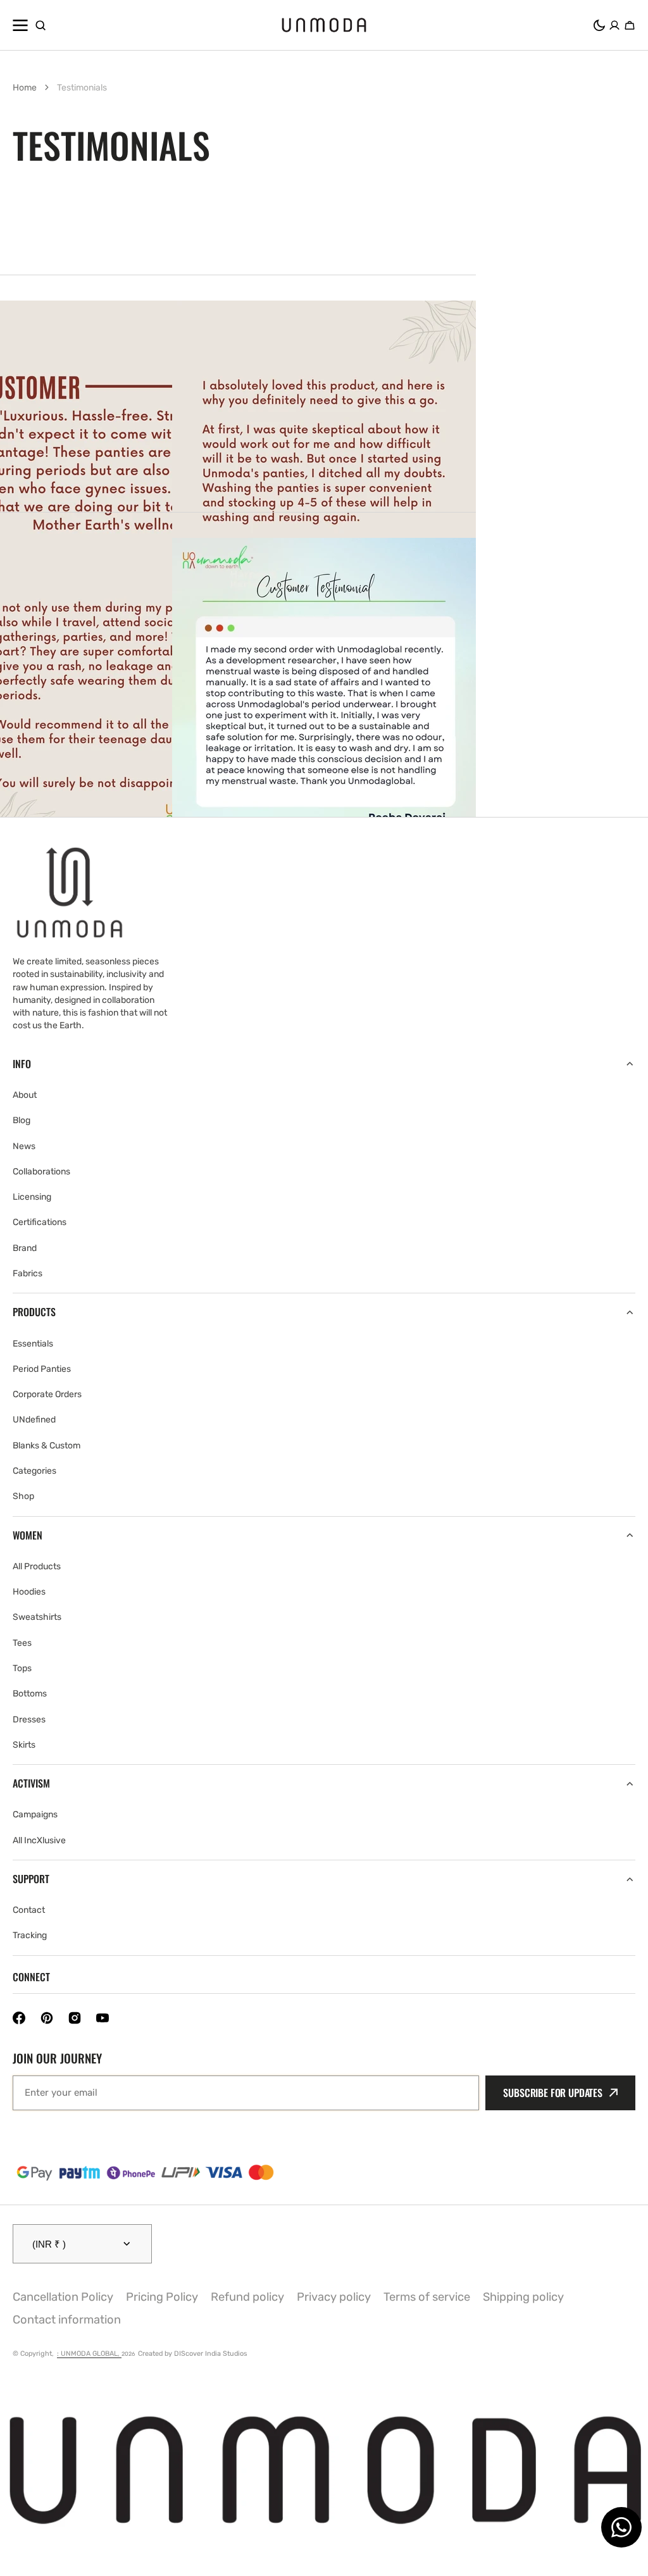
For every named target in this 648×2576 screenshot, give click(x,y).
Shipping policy (523, 2297)
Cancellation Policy (63, 2297)
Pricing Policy (162, 2297)
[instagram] (75, 2018)
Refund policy (247, 2297)
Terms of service (427, 2297)
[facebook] (19, 2018)
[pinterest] (47, 2018)
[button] (599, 25)
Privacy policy (334, 2297)
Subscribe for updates (553, 2093)
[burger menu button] (20, 25)
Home (25, 88)
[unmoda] (324, 25)
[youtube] (103, 2018)
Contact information (67, 2320)
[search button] (40, 25)
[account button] (614, 25)
